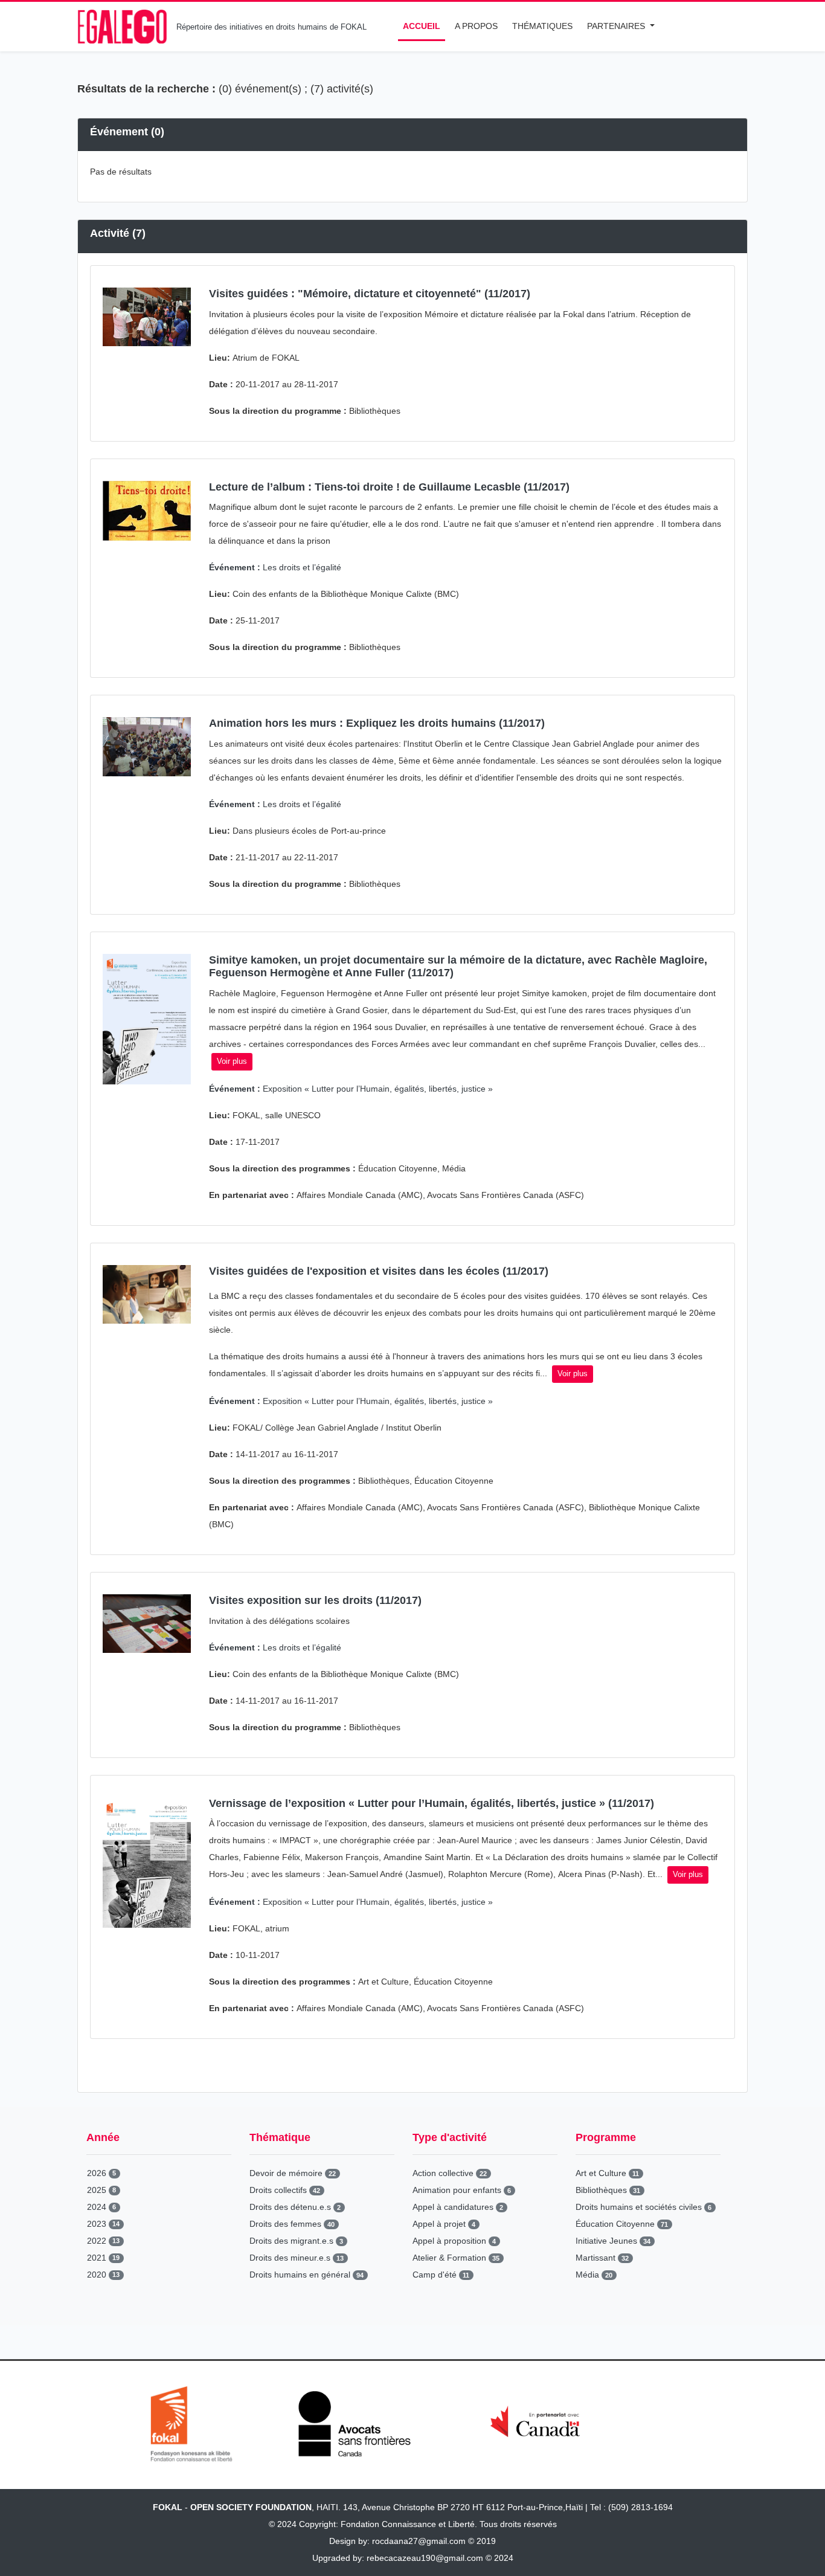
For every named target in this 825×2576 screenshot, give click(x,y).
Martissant (602, 2258)
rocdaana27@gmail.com (419, 2541)
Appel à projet (444, 2224)
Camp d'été (441, 2275)
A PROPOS (476, 26)
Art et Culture (607, 2173)
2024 (101, 2207)
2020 (103, 2275)
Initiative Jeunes (613, 2241)
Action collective (450, 2173)
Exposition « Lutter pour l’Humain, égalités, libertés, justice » (351, 1089)
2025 (101, 2190)
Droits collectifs (285, 2190)
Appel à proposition (454, 2241)
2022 (103, 2241)
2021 (103, 2258)
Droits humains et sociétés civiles (644, 2207)
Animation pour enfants (462, 2190)
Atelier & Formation (456, 2258)
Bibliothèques (608, 2190)
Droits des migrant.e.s (296, 2241)
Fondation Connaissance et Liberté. (409, 2524)
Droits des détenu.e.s (295, 2207)
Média (594, 2275)
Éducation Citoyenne (622, 2224)
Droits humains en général (307, 2275)
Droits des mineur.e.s (297, 2258)
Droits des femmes (292, 2224)
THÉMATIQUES (542, 26)
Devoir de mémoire (293, 2173)
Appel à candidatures (458, 2207)
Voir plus (232, 1061)
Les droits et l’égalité (275, 567)
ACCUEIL (422, 26)
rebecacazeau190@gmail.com (425, 2558)
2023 (103, 2224)
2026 (101, 2173)
